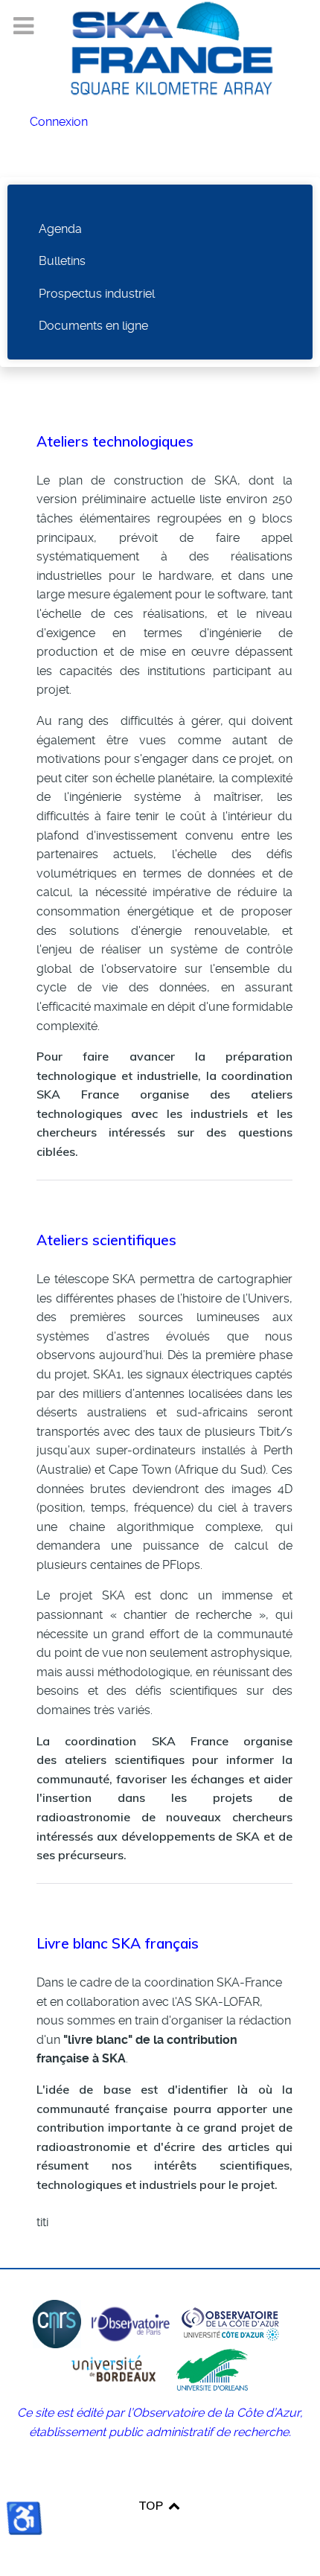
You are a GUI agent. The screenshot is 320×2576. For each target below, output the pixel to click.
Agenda (60, 229)
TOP (152, 2505)
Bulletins (62, 261)
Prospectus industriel (97, 294)
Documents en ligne (93, 326)
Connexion (59, 122)
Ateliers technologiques (115, 441)
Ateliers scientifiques (106, 1240)
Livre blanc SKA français (118, 1943)
